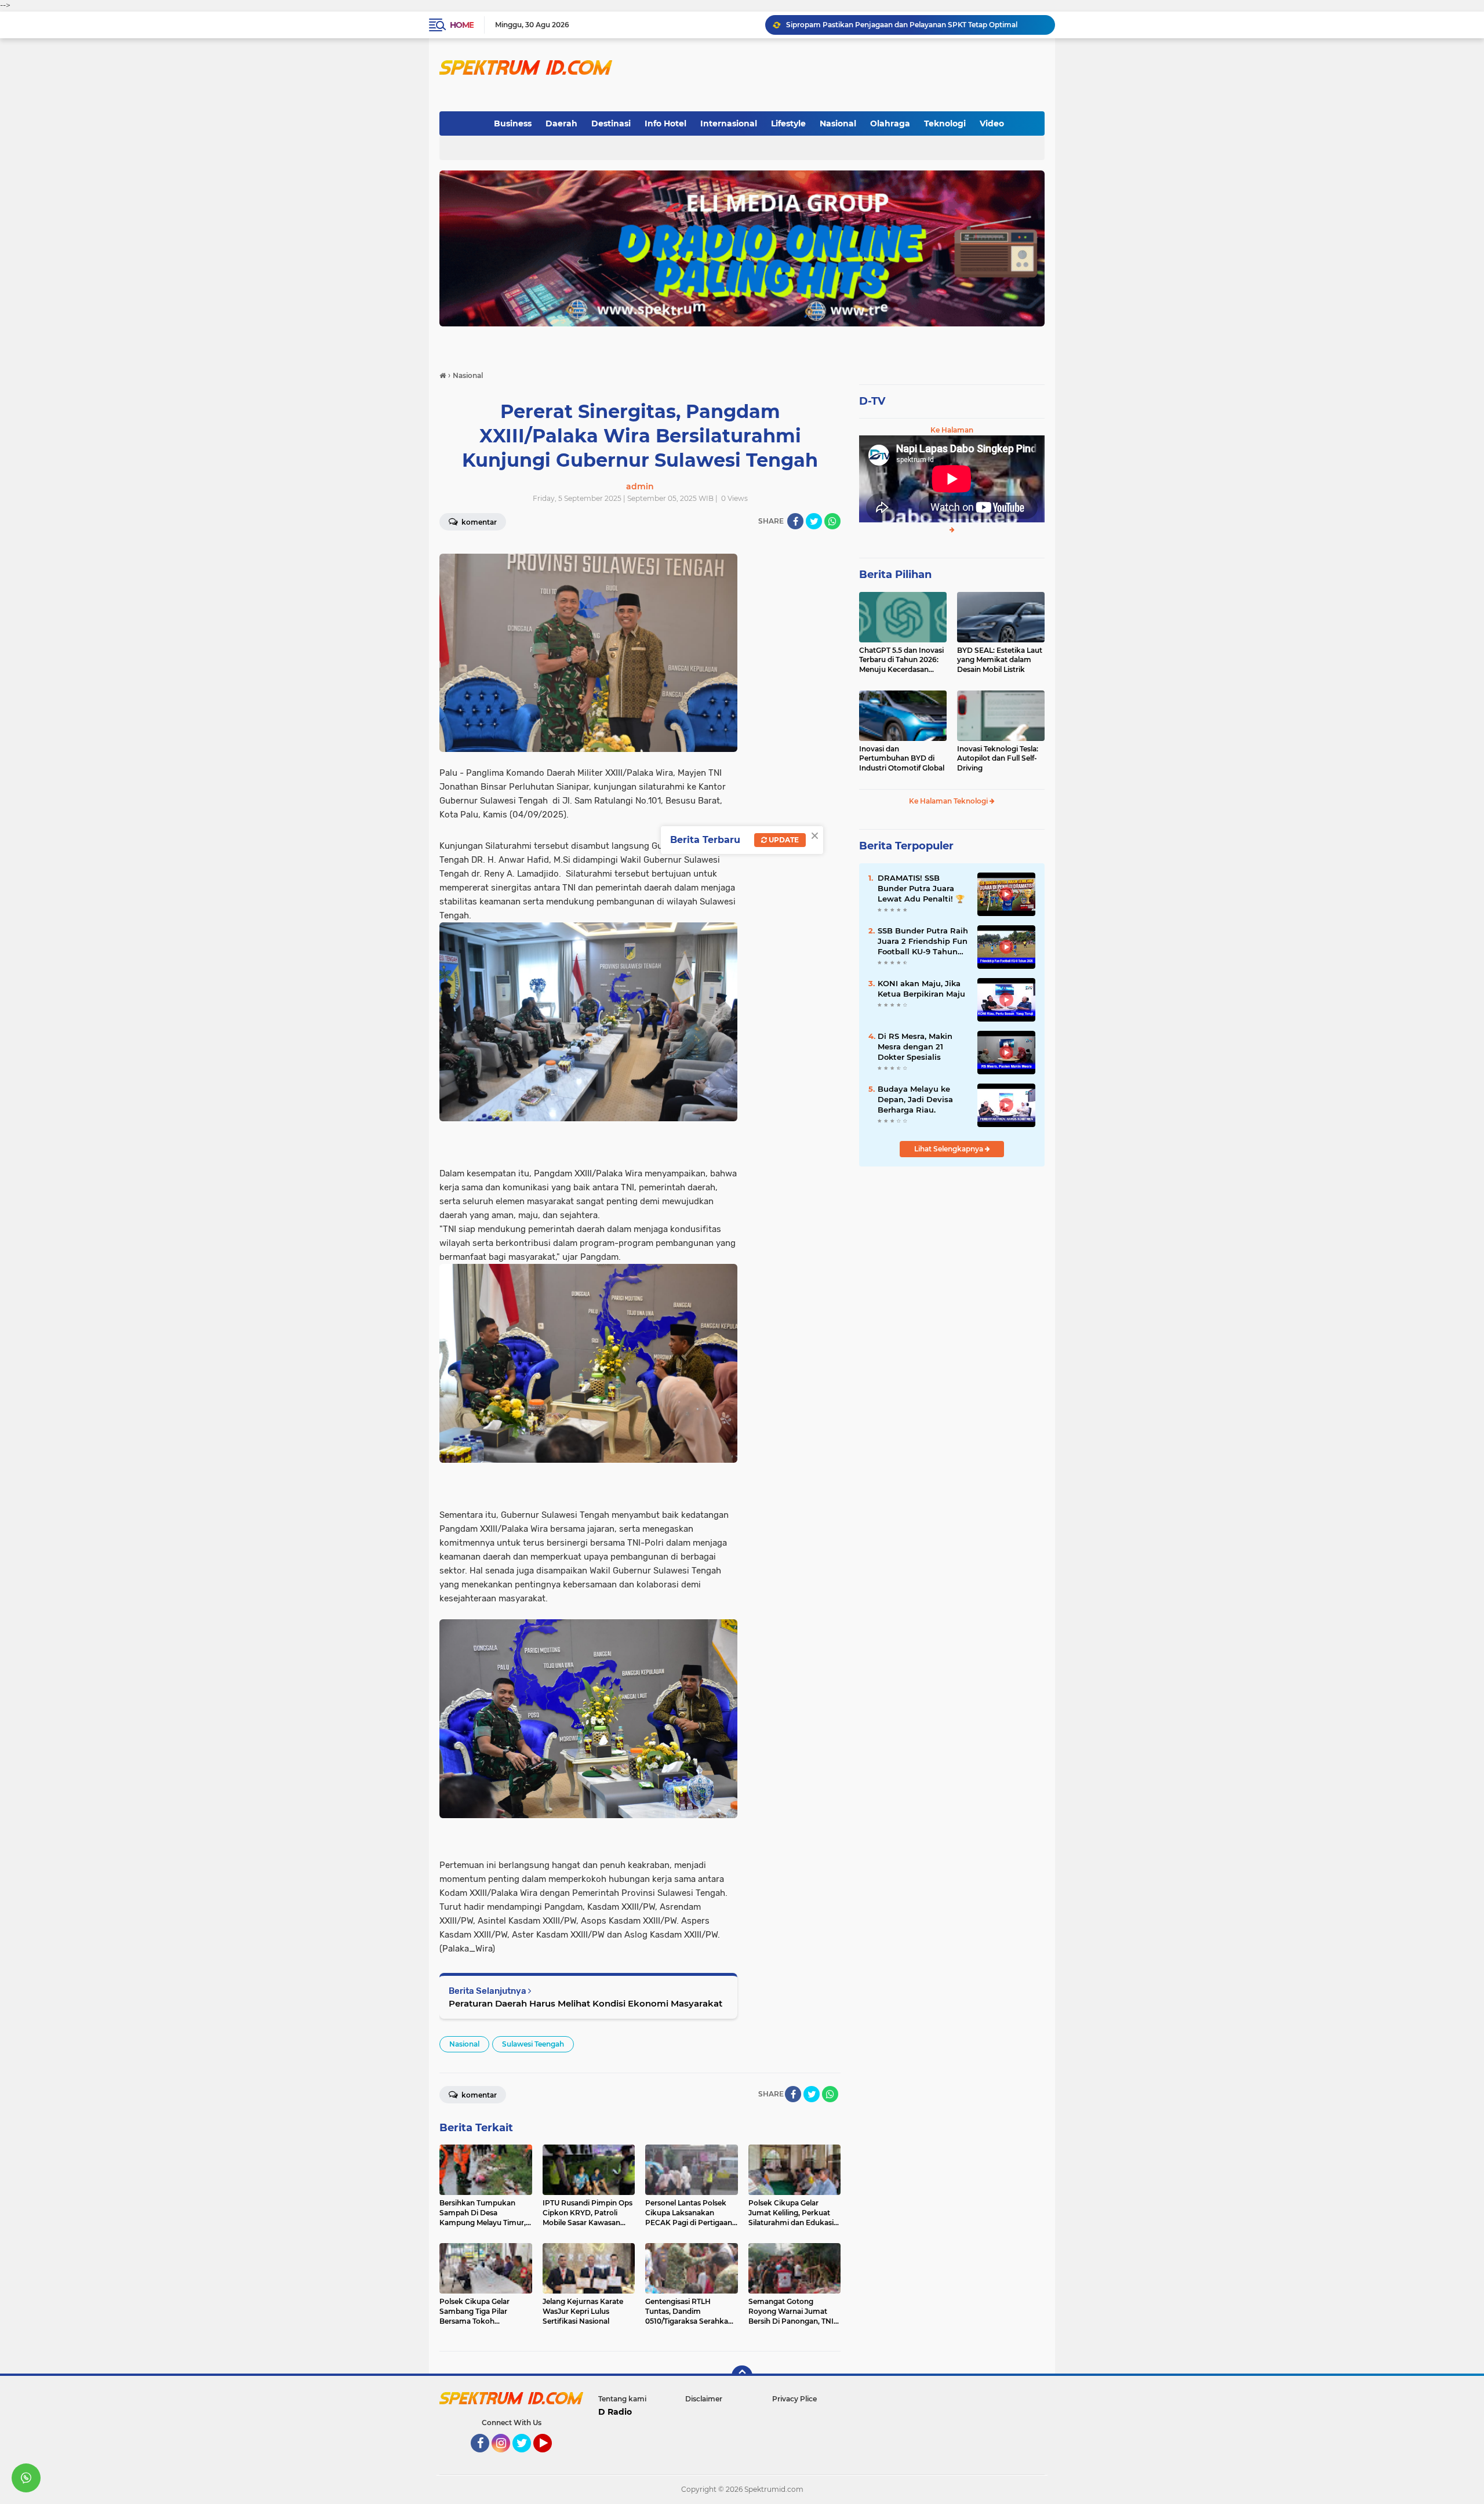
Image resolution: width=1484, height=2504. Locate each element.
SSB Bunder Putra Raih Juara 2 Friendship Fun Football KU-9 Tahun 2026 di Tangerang (923, 942)
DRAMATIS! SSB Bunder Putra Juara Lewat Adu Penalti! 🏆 (921, 888)
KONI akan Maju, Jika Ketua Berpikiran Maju (921, 988)
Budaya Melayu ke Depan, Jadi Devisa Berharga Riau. (915, 1099)
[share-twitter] (814, 521)
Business (513, 123)
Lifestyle (788, 123)
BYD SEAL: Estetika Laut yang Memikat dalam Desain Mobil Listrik (1000, 660)
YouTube (550, 2458)
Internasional (729, 123)
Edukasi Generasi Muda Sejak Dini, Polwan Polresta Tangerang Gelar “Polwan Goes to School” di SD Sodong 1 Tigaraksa (915, 25)
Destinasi (611, 123)
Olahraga (890, 123)
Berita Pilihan (895, 575)
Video (992, 123)
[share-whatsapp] (832, 521)
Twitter (527, 2458)
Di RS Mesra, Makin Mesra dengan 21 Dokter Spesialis (915, 1046)
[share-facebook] (795, 521)
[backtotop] (742, 2376)
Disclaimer (704, 2399)
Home (462, 25)
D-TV (872, 401)
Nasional (838, 123)
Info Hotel (665, 123)
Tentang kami (622, 2399)
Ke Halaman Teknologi (949, 801)
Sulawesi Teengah (533, 2044)
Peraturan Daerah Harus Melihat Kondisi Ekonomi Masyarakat (585, 2003)
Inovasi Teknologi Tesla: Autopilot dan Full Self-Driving (998, 759)
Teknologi (945, 123)
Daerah (561, 123)
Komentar (478, 522)
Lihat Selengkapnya (950, 1149)
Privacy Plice (794, 2399)
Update (783, 840)
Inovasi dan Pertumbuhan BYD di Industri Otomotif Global (902, 759)
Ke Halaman (952, 430)
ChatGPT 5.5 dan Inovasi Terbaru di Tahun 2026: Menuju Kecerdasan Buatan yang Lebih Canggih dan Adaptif (901, 660)
